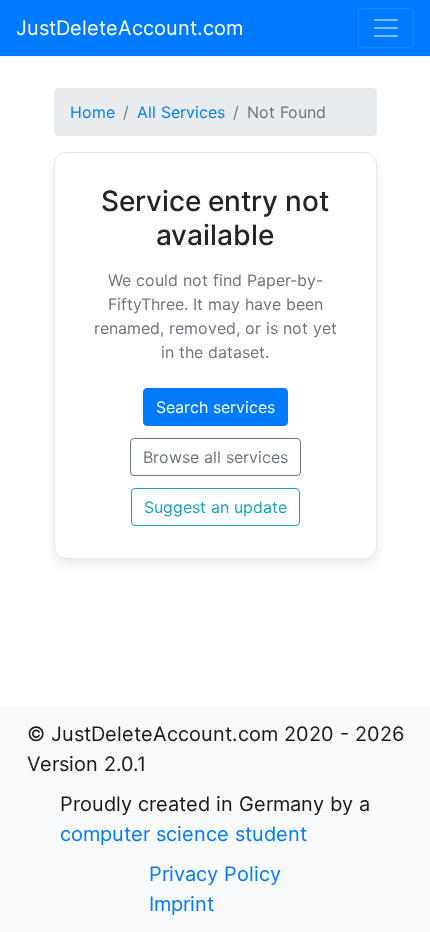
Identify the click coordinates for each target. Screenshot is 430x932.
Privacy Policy (215, 874)
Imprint (181, 904)
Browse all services (215, 457)
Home (92, 112)
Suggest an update (215, 507)
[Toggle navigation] (386, 28)
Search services (215, 407)
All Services (181, 112)
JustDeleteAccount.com (129, 28)
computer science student (183, 834)
